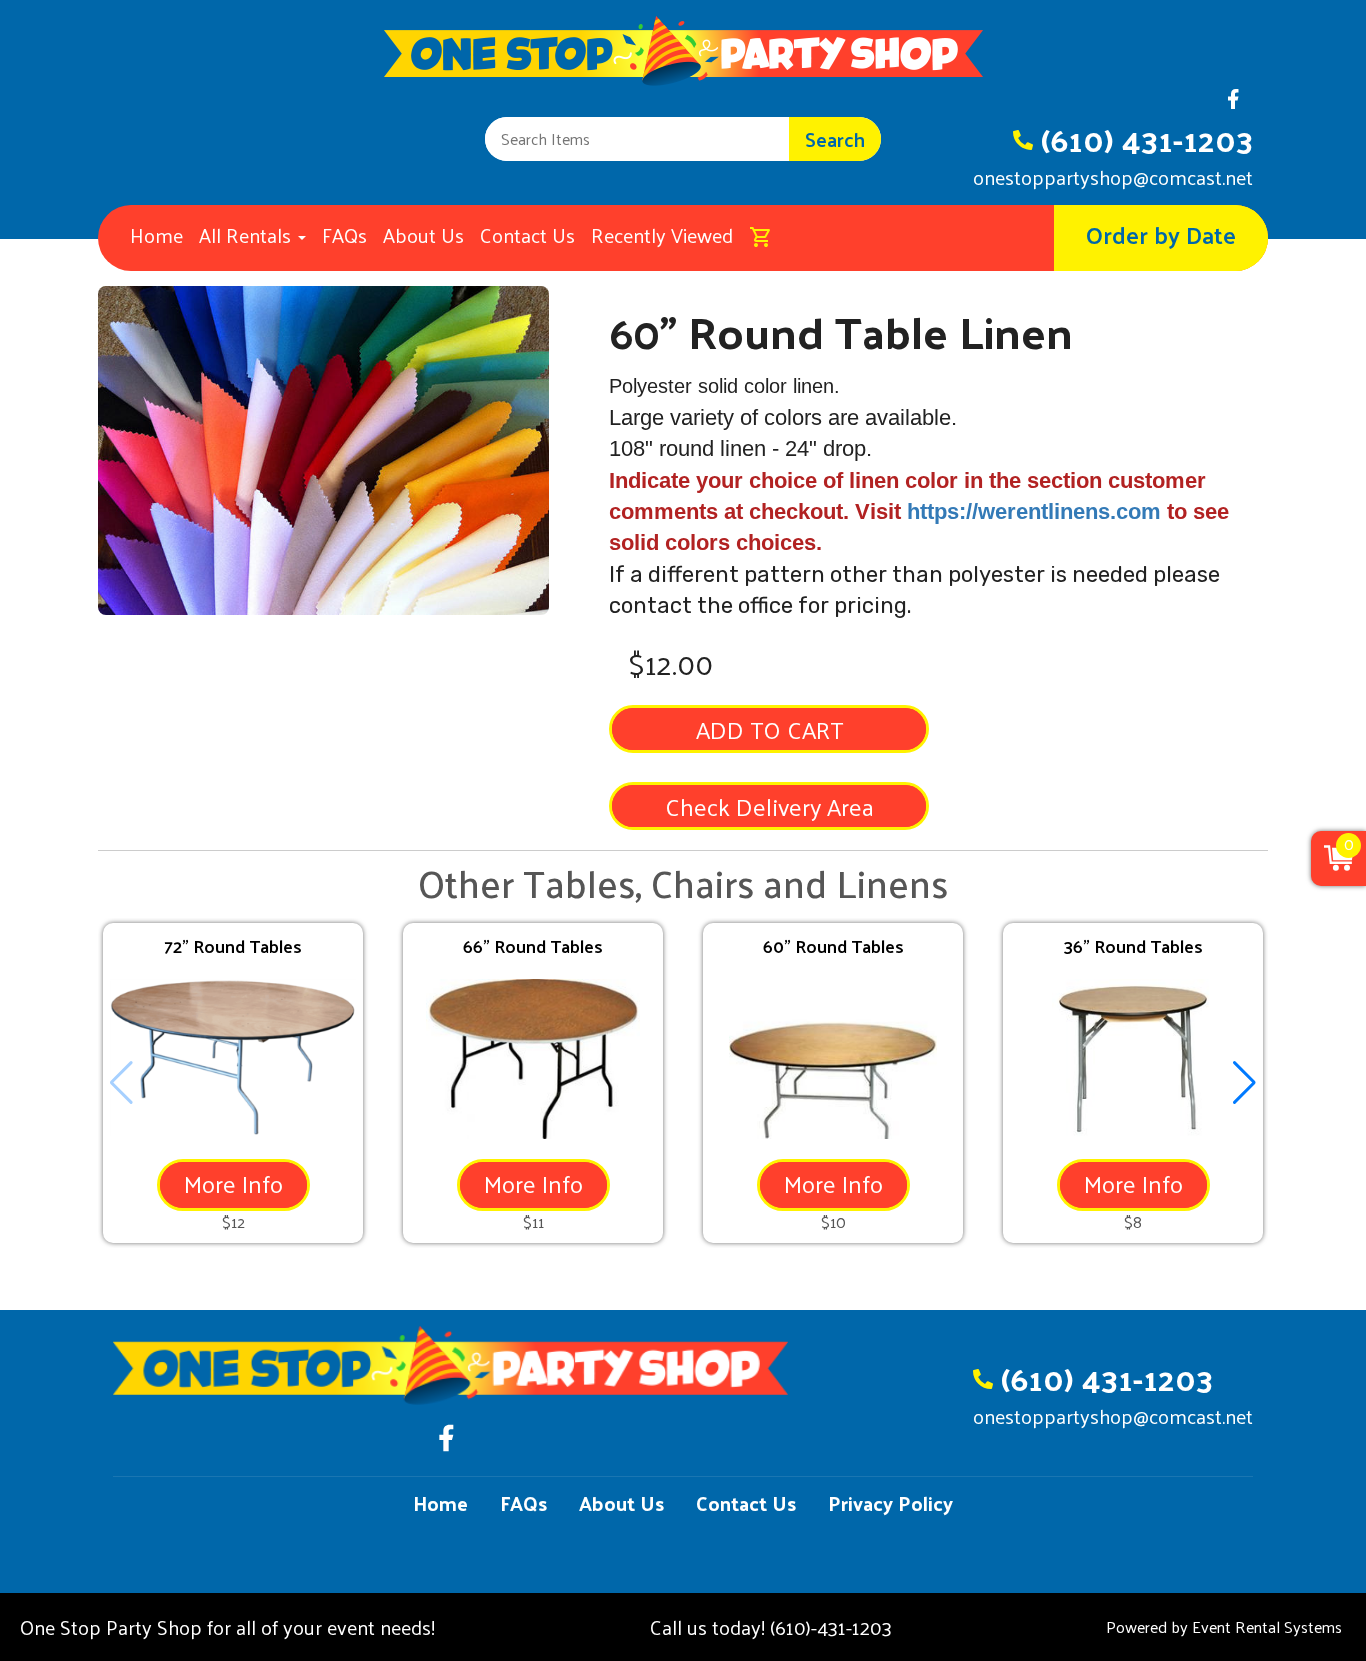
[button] (1244, 1083)
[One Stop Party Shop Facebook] (1233, 104)
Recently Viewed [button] (662, 235)
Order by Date (1161, 234)
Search (835, 139)
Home (156, 235)
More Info (233, 1183)
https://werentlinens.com (1034, 511)
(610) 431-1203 (1147, 139)
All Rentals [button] (247, 235)
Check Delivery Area (769, 806)
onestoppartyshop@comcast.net (1113, 177)
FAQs (344, 235)
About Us (423, 235)
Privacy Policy (890, 1503)
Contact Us (527, 235)
